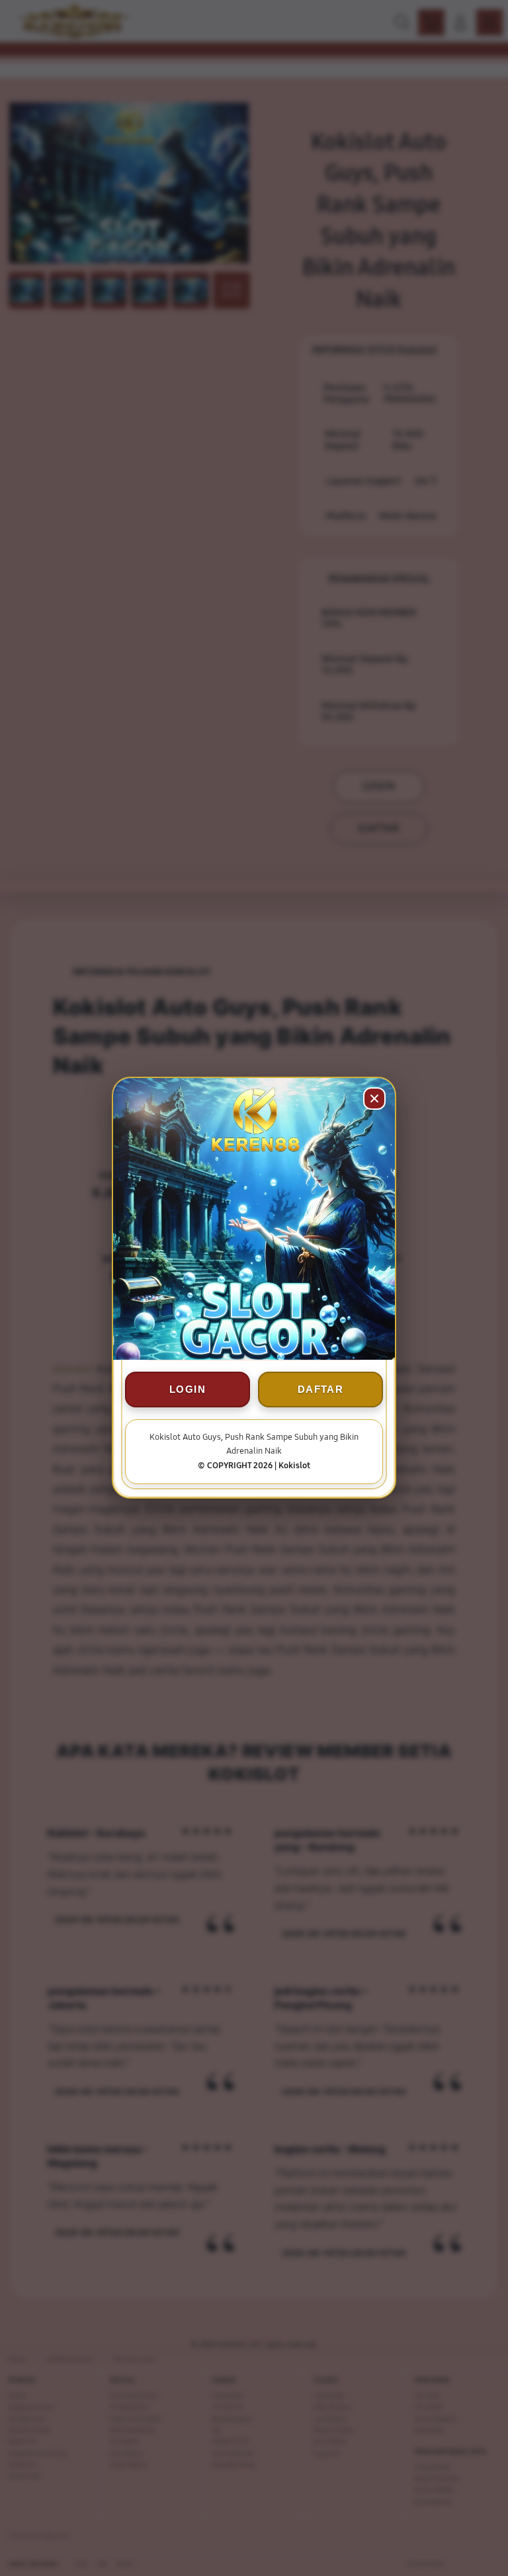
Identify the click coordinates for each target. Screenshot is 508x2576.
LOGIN (188, 1390)
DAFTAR (320, 1390)
